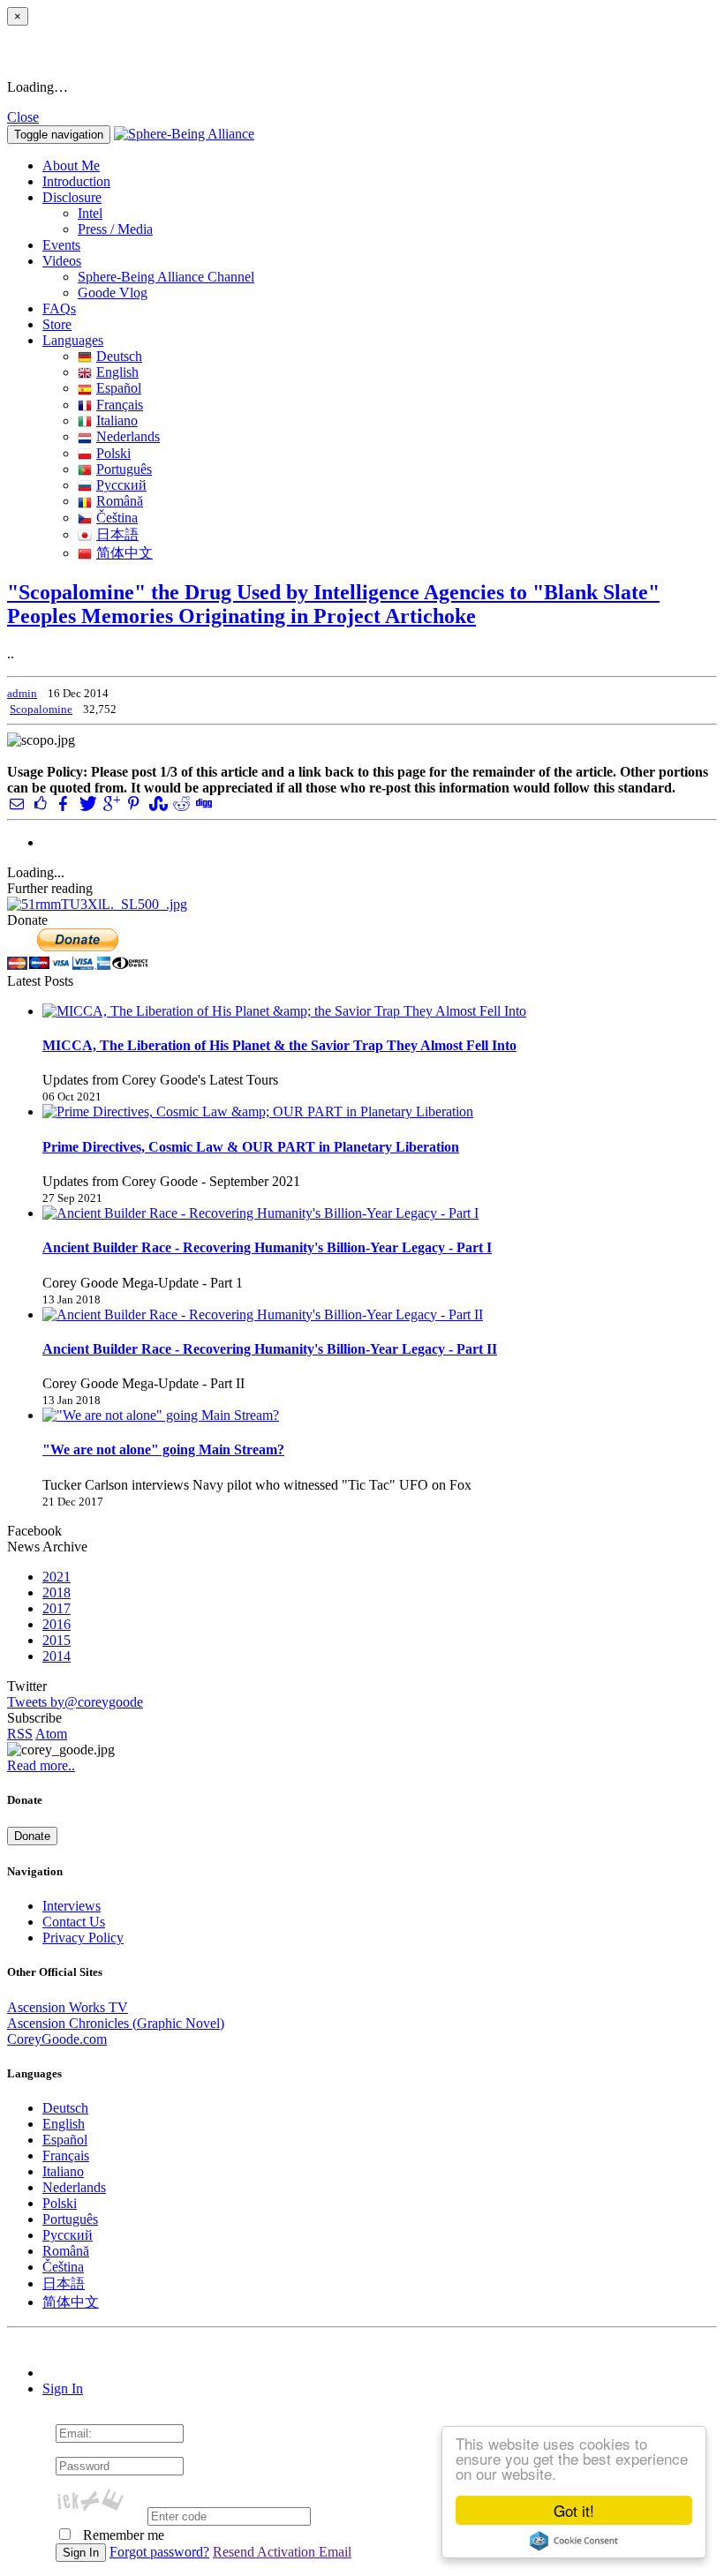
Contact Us (74, 1922)
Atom (51, 1734)
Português (124, 469)
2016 (57, 1624)
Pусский (121, 485)
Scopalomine (41, 709)
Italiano (117, 421)
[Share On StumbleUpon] (156, 804)
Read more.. (41, 1765)
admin (22, 693)
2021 (57, 1577)
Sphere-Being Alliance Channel (166, 277)
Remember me (122, 2535)
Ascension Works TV (68, 2007)
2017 (57, 1608)
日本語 (117, 534)
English (117, 372)
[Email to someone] (17, 804)
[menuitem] (397, 214)
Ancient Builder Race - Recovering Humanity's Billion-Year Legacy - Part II (270, 1349)
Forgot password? (159, 2552)
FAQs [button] (59, 308)
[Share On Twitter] (87, 804)
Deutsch (119, 356)
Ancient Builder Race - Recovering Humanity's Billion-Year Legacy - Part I (267, 1247)
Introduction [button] (76, 181)
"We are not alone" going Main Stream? (163, 1449)
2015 (57, 1640)
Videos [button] (62, 261)
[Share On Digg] (203, 804)
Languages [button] (73, 340)
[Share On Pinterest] (133, 804)
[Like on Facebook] (40, 804)
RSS (20, 1734)
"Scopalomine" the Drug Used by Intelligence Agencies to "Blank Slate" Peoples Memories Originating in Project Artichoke (333, 604)
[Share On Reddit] (180, 804)
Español (119, 388)
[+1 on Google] (110, 804)
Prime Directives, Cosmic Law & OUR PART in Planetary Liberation (251, 1147)
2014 (57, 1656)
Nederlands (128, 436)
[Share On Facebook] (64, 804)
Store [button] (57, 324)
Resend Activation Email (282, 2552)
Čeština (117, 518)
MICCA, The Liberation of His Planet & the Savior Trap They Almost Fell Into (279, 1045)
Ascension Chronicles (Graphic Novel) (116, 2023)
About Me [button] (71, 165)
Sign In (63, 2388)
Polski (113, 453)
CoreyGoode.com (57, 2039)
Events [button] (61, 245)
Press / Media (115, 229)
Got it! (574, 2510)
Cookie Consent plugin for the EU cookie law (574, 2541)
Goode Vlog (113, 293)
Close (23, 117)
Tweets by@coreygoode (75, 1702)
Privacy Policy (83, 1938)
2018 (57, 1592)
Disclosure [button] (72, 197)
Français (120, 405)
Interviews (72, 1906)
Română (120, 501)
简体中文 (124, 553)
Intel (90, 213)
